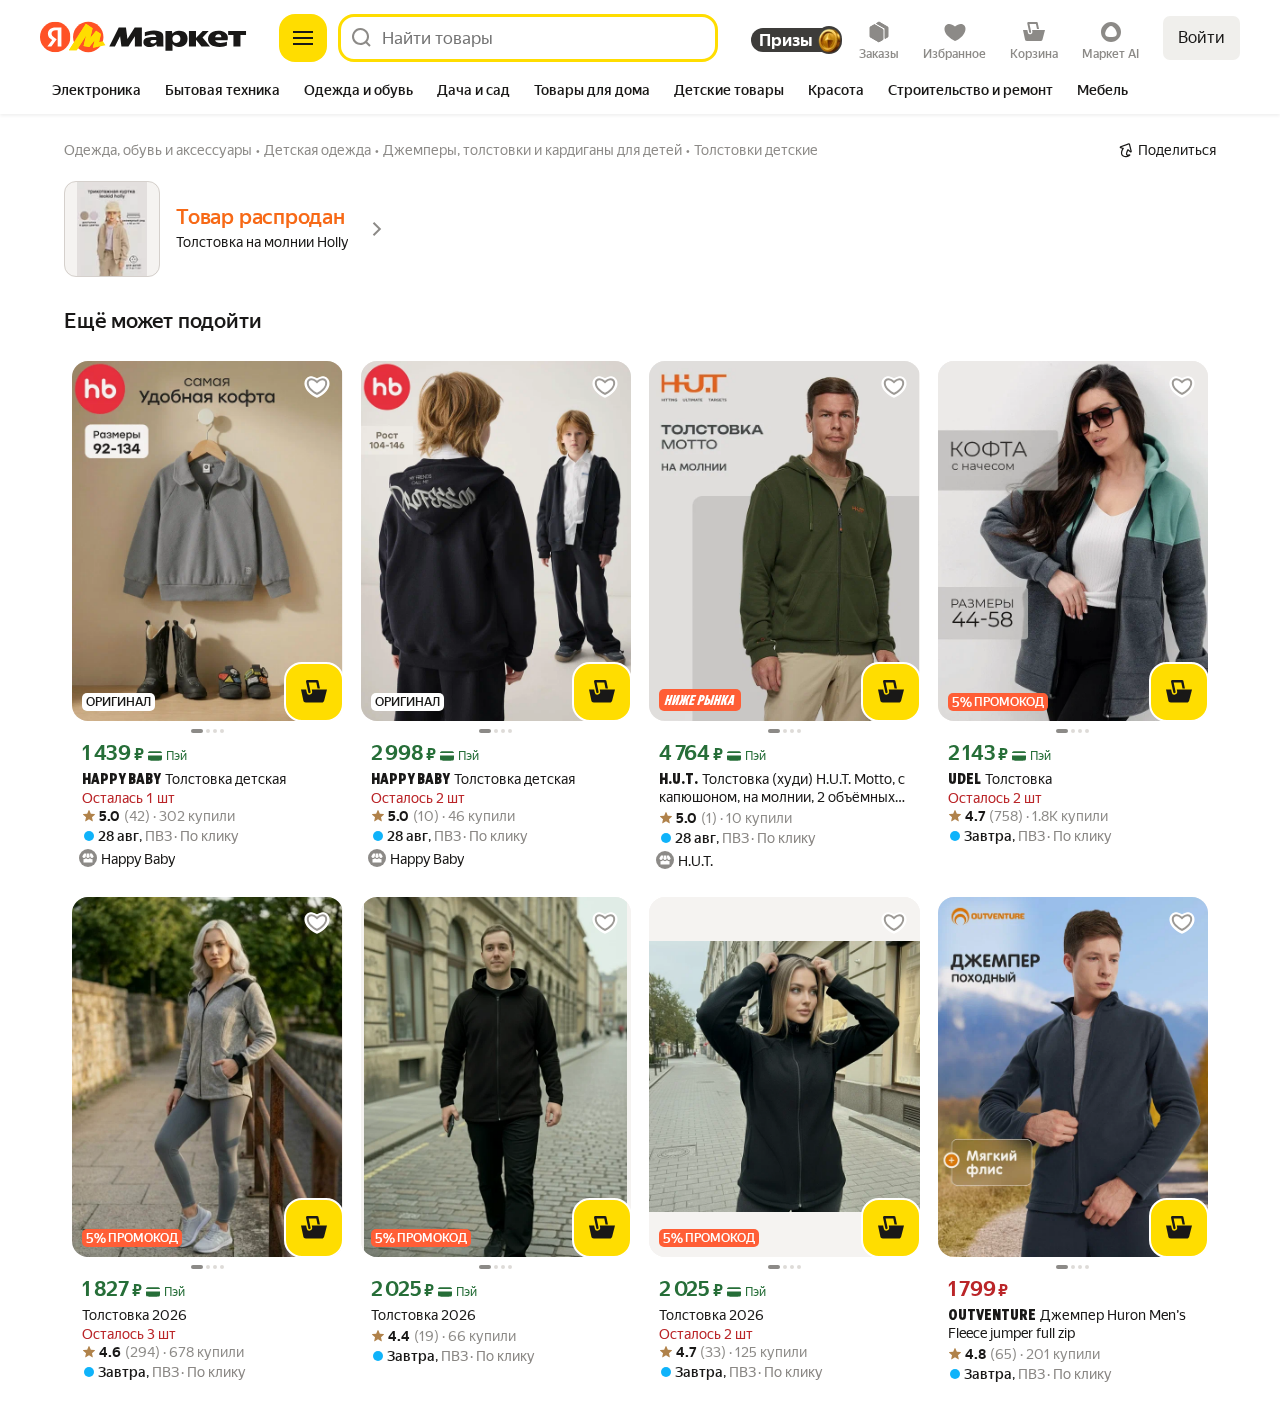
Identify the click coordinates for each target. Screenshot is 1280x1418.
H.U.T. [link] (678, 780)
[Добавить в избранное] (317, 387)
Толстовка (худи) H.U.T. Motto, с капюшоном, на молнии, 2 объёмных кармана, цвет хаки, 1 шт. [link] (782, 788)
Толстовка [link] (1000, 779)
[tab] (96, 92)
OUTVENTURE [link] (992, 1316)
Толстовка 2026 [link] (134, 1315)
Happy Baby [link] (121, 780)
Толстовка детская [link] (184, 779)
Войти (1201, 37)
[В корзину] (314, 692)
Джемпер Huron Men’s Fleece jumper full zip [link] (1067, 1324)
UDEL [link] (964, 780)
